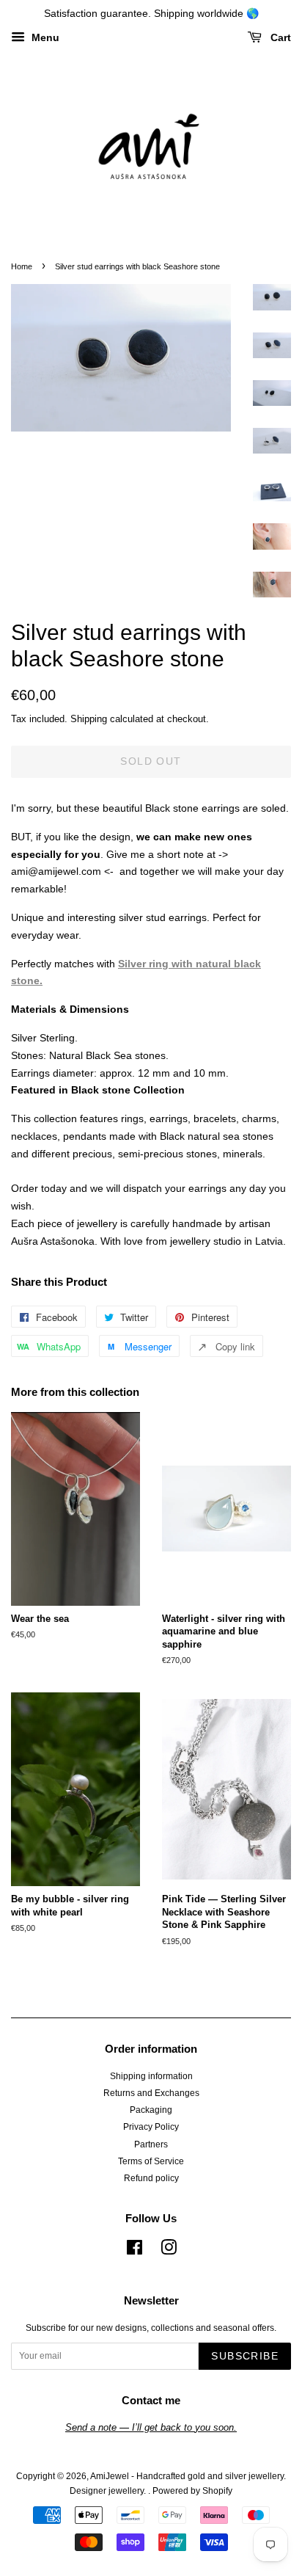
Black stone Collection (128, 1090)
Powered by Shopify (192, 2491)
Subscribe (245, 2356)
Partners (151, 2144)
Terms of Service (151, 2161)
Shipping (89, 719)
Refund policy (151, 2178)
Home (22, 266)
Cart (279, 37)
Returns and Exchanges (151, 2093)
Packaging (151, 2110)
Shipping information (151, 2076)
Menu (44, 37)
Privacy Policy (151, 2127)
